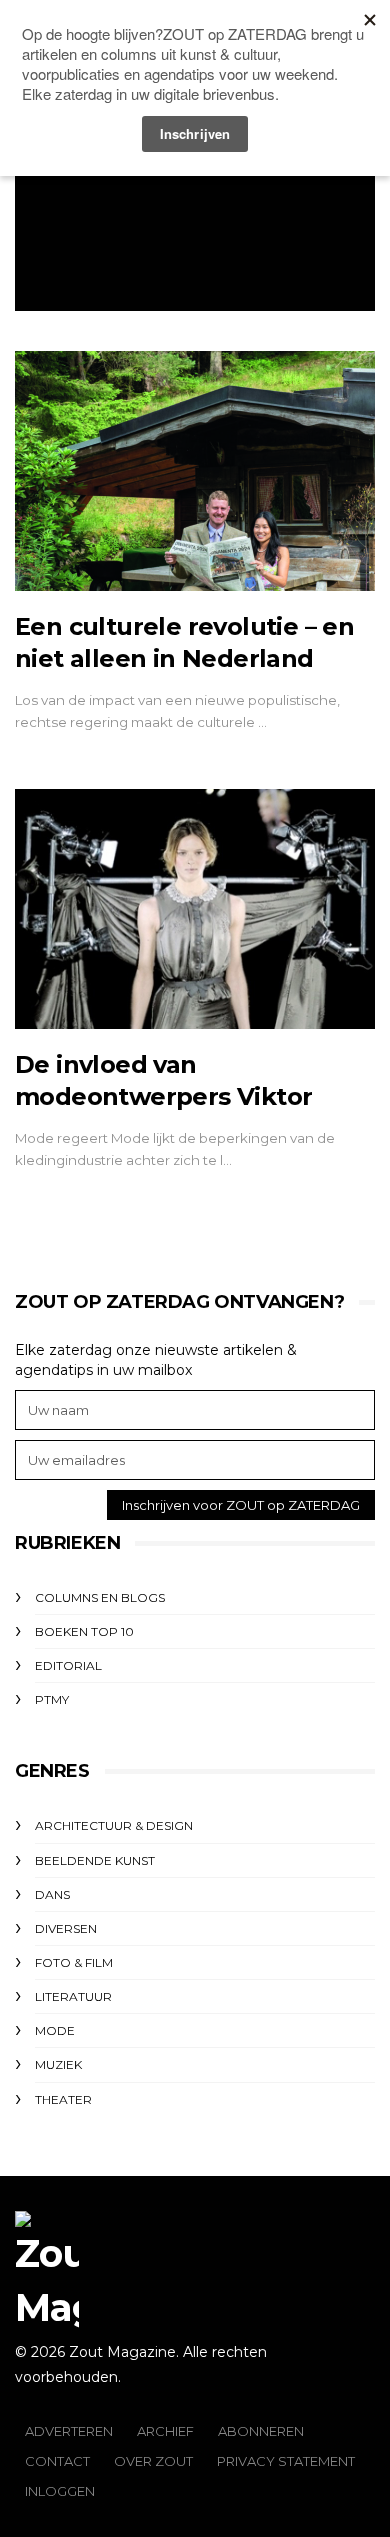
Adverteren (69, 2431)
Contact (57, 2461)
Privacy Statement (286, 2461)
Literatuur (73, 1996)
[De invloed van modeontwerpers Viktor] (195, 909)
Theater (63, 2099)
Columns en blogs (100, 1597)
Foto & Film (74, 1962)
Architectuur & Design (114, 1825)
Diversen (66, 1928)
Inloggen (60, 2491)
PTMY (52, 1699)
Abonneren (261, 2431)
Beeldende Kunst (95, 1860)
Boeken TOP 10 (84, 1631)
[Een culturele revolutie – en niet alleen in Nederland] (195, 471)
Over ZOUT (153, 2461)
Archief (165, 2431)
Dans (52, 1894)
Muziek (58, 2064)
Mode (55, 2030)
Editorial (68, 1665)
